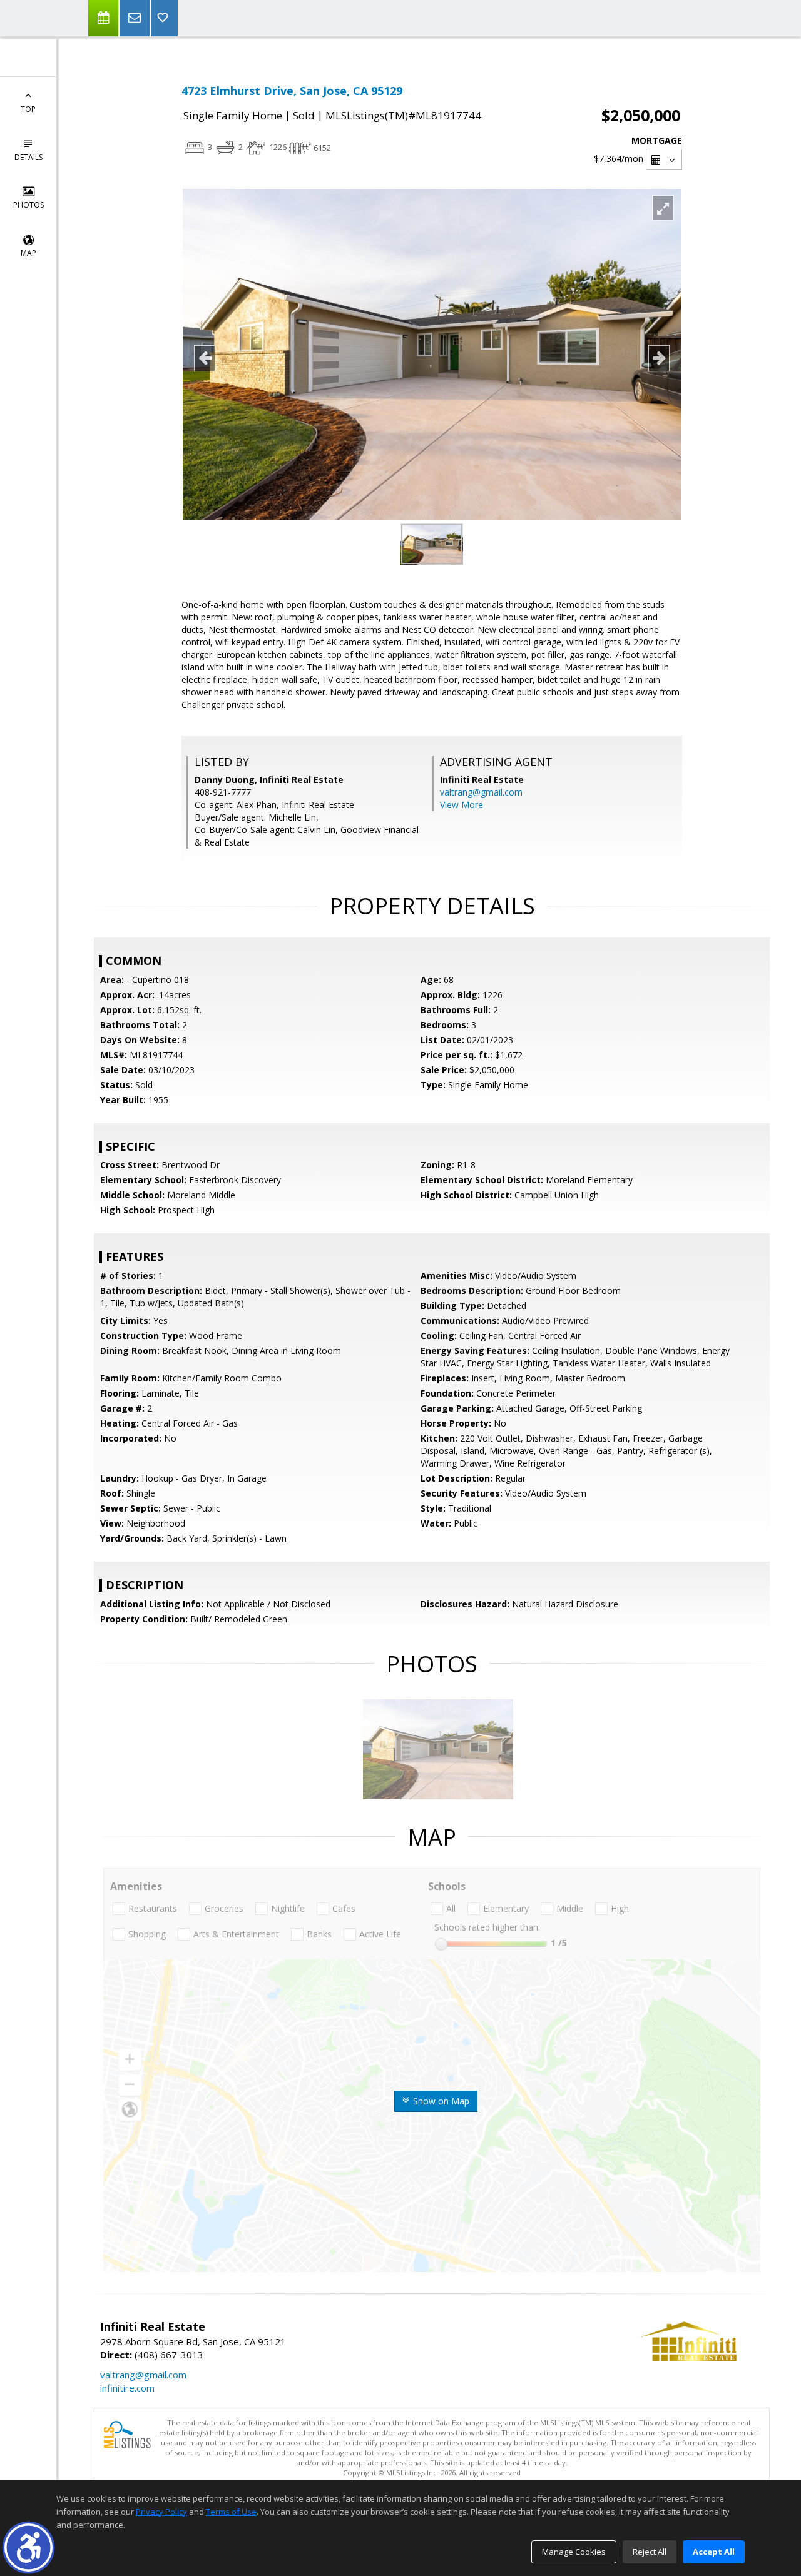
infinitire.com (127, 2388)
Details (28, 157)
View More (462, 805)
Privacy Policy (161, 2512)
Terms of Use (231, 2512)
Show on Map (440, 2101)
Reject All (650, 2552)
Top (28, 109)
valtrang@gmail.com (481, 792)
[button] (28, 2548)
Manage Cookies (574, 2552)
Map (28, 253)
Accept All (714, 2552)
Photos (28, 205)
